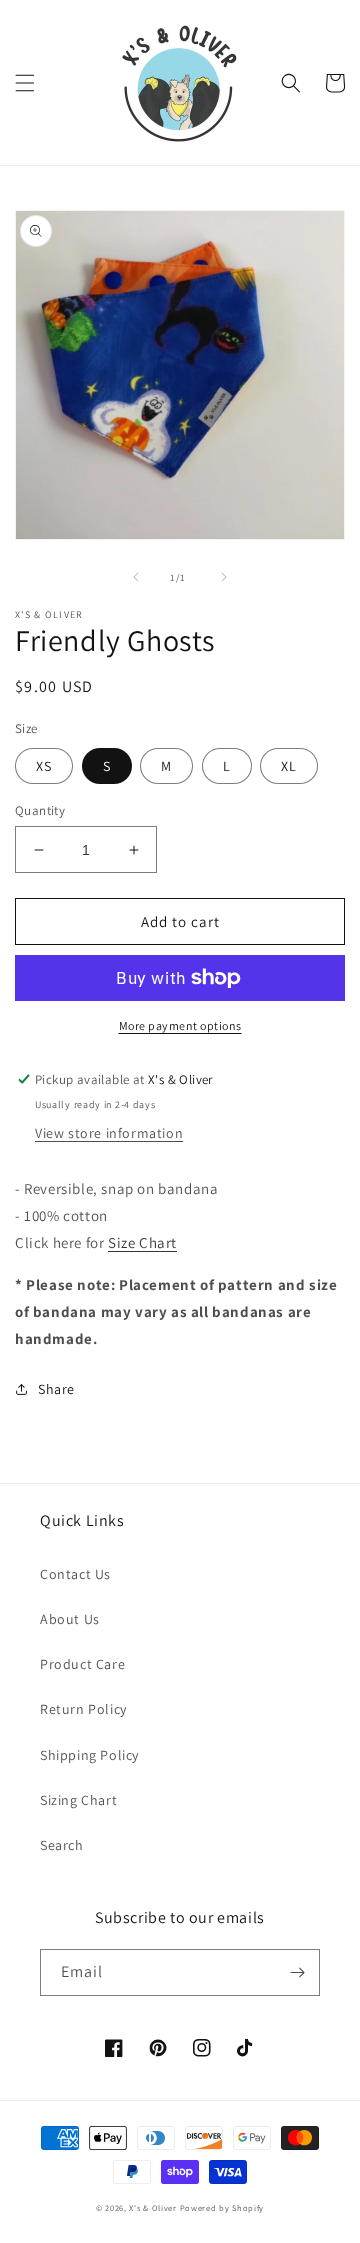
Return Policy (83, 1709)
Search (62, 1845)
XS (44, 766)
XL (289, 766)
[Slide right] (224, 577)
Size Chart (142, 1242)
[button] (25, 83)
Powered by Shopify (222, 2207)
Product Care (82, 1664)
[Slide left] (136, 577)
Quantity (40, 810)
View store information (109, 1133)
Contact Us (75, 1574)
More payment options (180, 1025)
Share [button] (56, 1389)
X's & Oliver (152, 2207)
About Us (70, 1619)
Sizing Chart (78, 1800)
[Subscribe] (297, 1972)
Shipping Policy (89, 1755)
